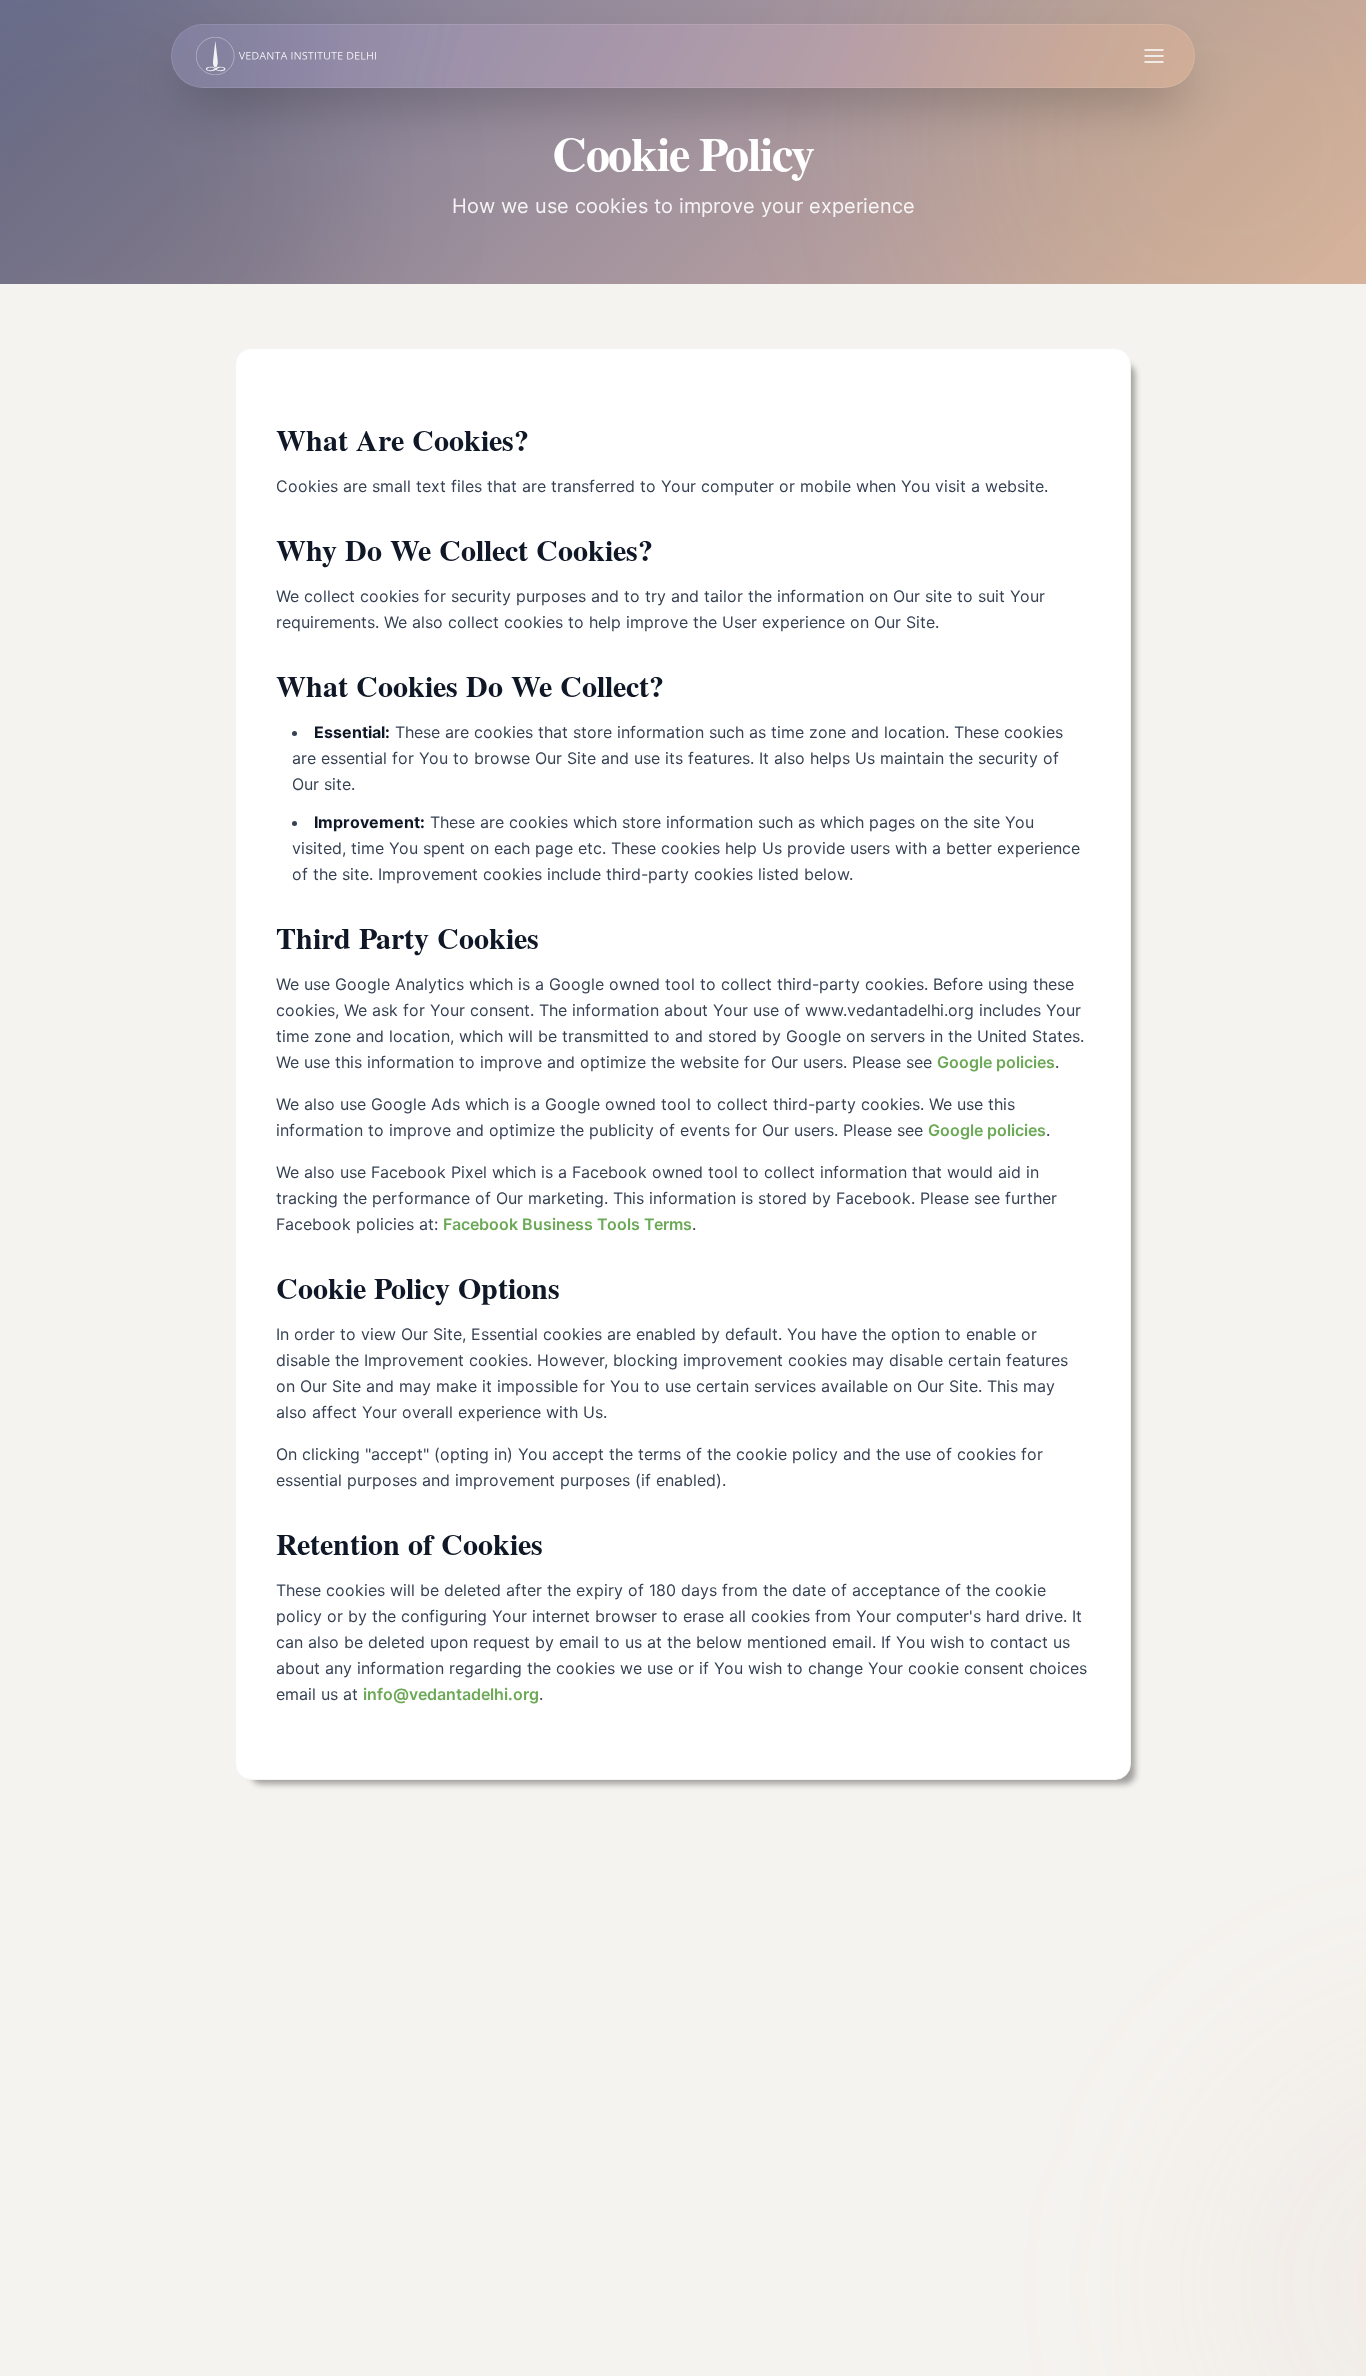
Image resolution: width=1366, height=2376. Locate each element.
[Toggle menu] (1154, 56)
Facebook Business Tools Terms (567, 1224)
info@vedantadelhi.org (451, 1694)
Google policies (996, 1062)
